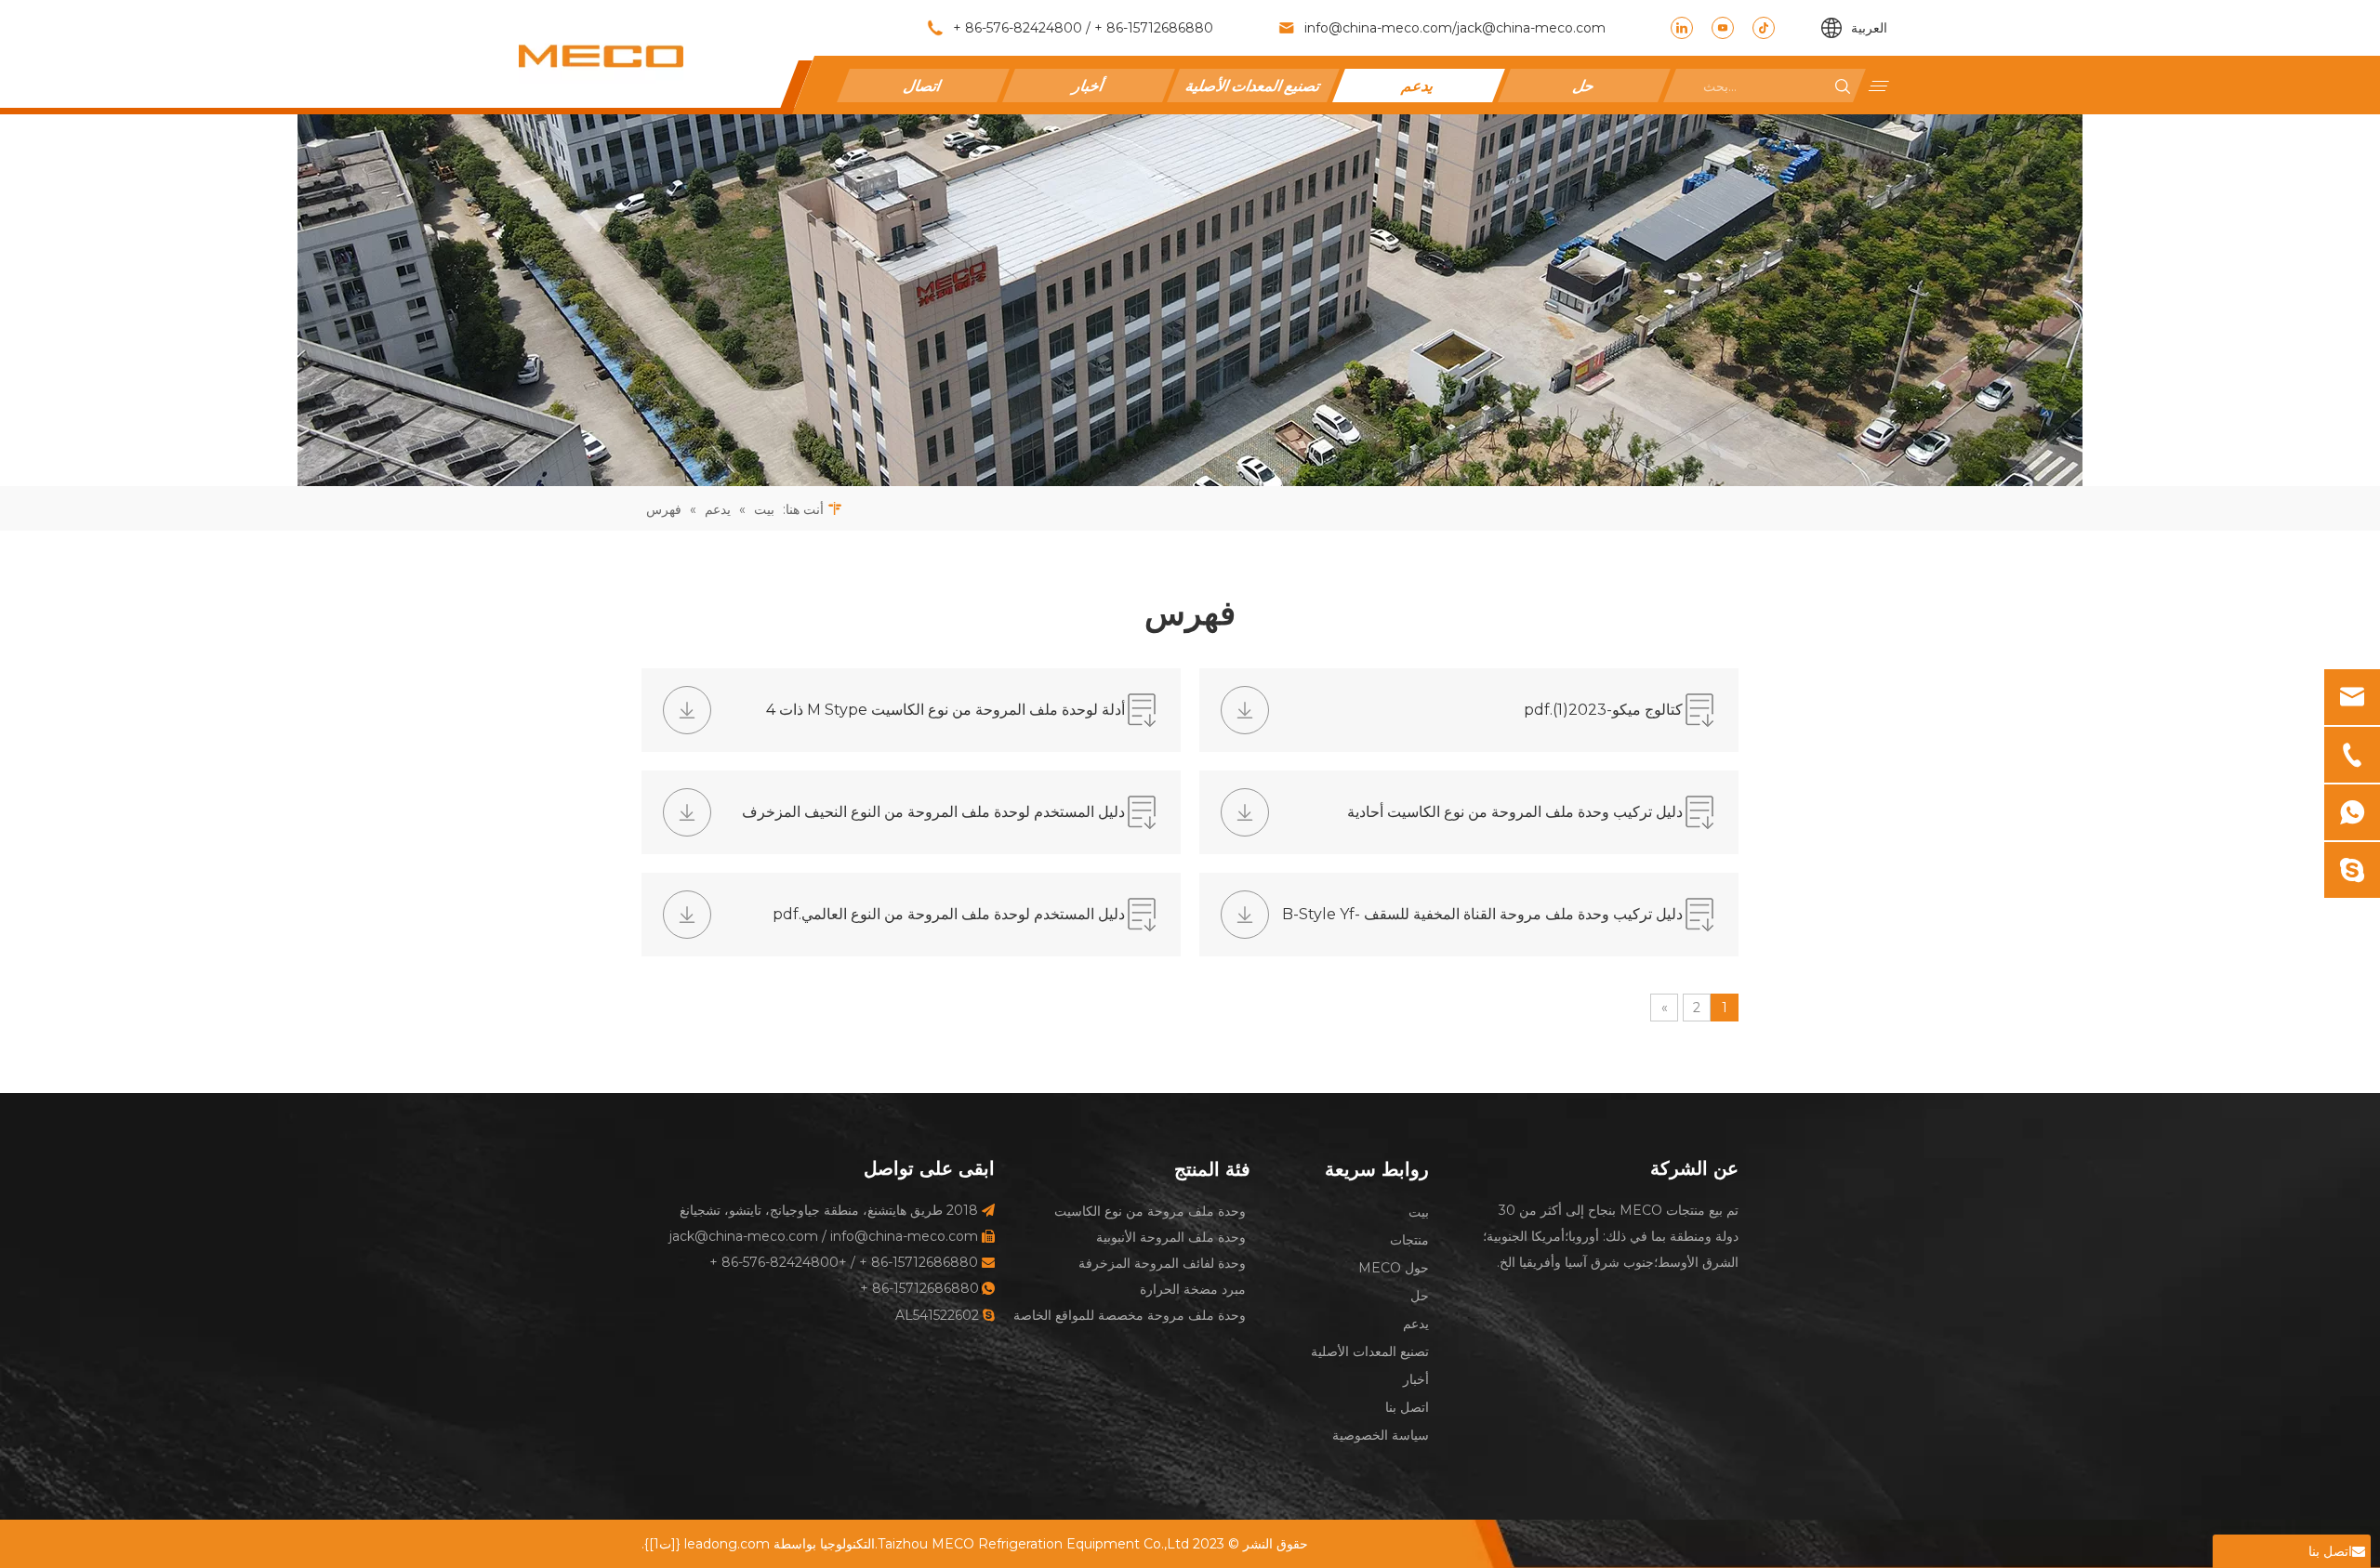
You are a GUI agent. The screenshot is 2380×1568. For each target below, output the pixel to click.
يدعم (1419, 85)
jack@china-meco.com (1531, 28)
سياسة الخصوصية (1381, 1435)
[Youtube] (1723, 28)
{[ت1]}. (661, 1544)
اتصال (923, 85)
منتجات (1409, 1240)
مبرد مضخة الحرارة (1193, 1289)
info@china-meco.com (1378, 28)
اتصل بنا (1407, 1407)
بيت (1419, 1212)
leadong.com (727, 1544)
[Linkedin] (1682, 28)
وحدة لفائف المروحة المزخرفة (1162, 1263)
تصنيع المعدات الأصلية (1254, 85)
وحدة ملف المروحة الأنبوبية (1171, 1237)
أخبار (1088, 85)
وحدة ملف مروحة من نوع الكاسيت (1150, 1211)
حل (1584, 85)
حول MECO (1394, 1268)
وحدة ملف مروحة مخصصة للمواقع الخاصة (1130, 1315)
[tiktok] (1764, 28)
